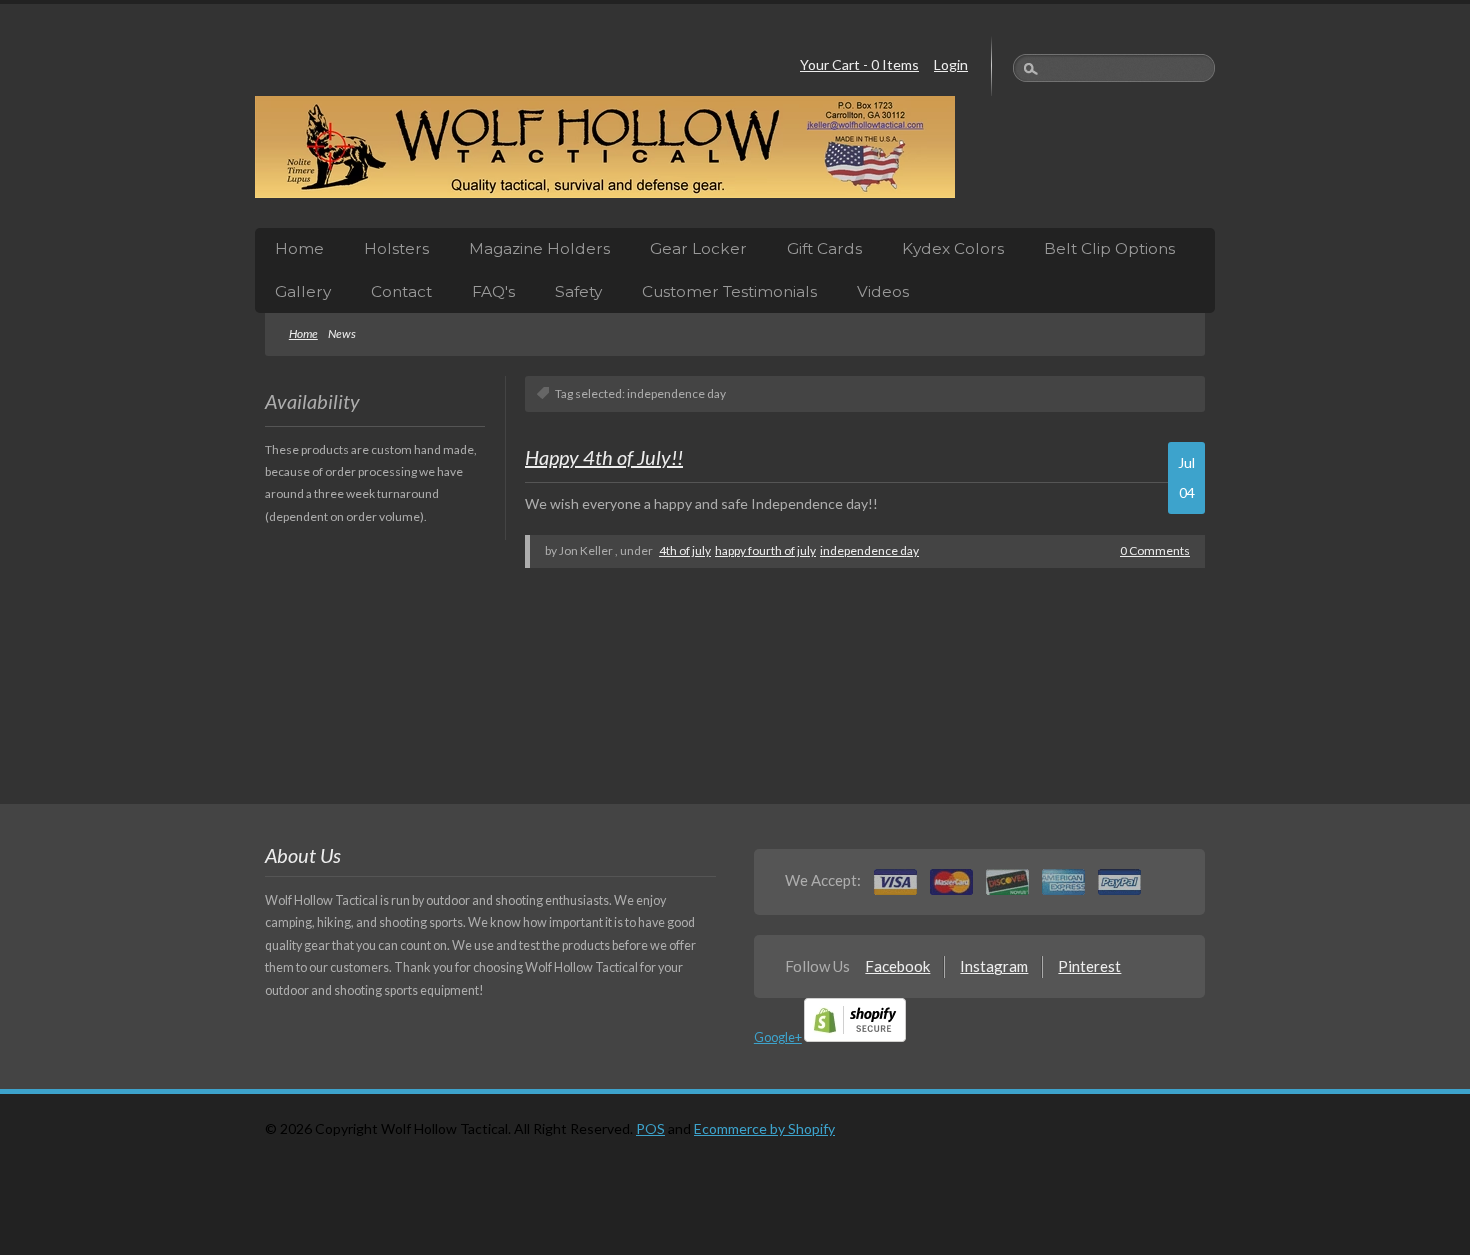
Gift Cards (824, 248)
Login (951, 64)
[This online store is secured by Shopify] (855, 1037)
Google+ (778, 1037)
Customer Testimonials (729, 291)
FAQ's (493, 291)
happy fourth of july (765, 550)
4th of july (685, 550)
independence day (869, 550)
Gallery (303, 291)
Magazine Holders (539, 248)
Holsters (396, 248)
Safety (578, 291)
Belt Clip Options (1109, 248)
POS (650, 1128)
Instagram (994, 966)
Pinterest (1089, 966)
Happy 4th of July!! (604, 457)
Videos (883, 291)
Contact (401, 291)
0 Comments (1155, 550)
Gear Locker (698, 248)
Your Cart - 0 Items (859, 64)
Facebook (897, 966)
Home (299, 248)
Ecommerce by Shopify (764, 1128)
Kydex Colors (953, 248)
